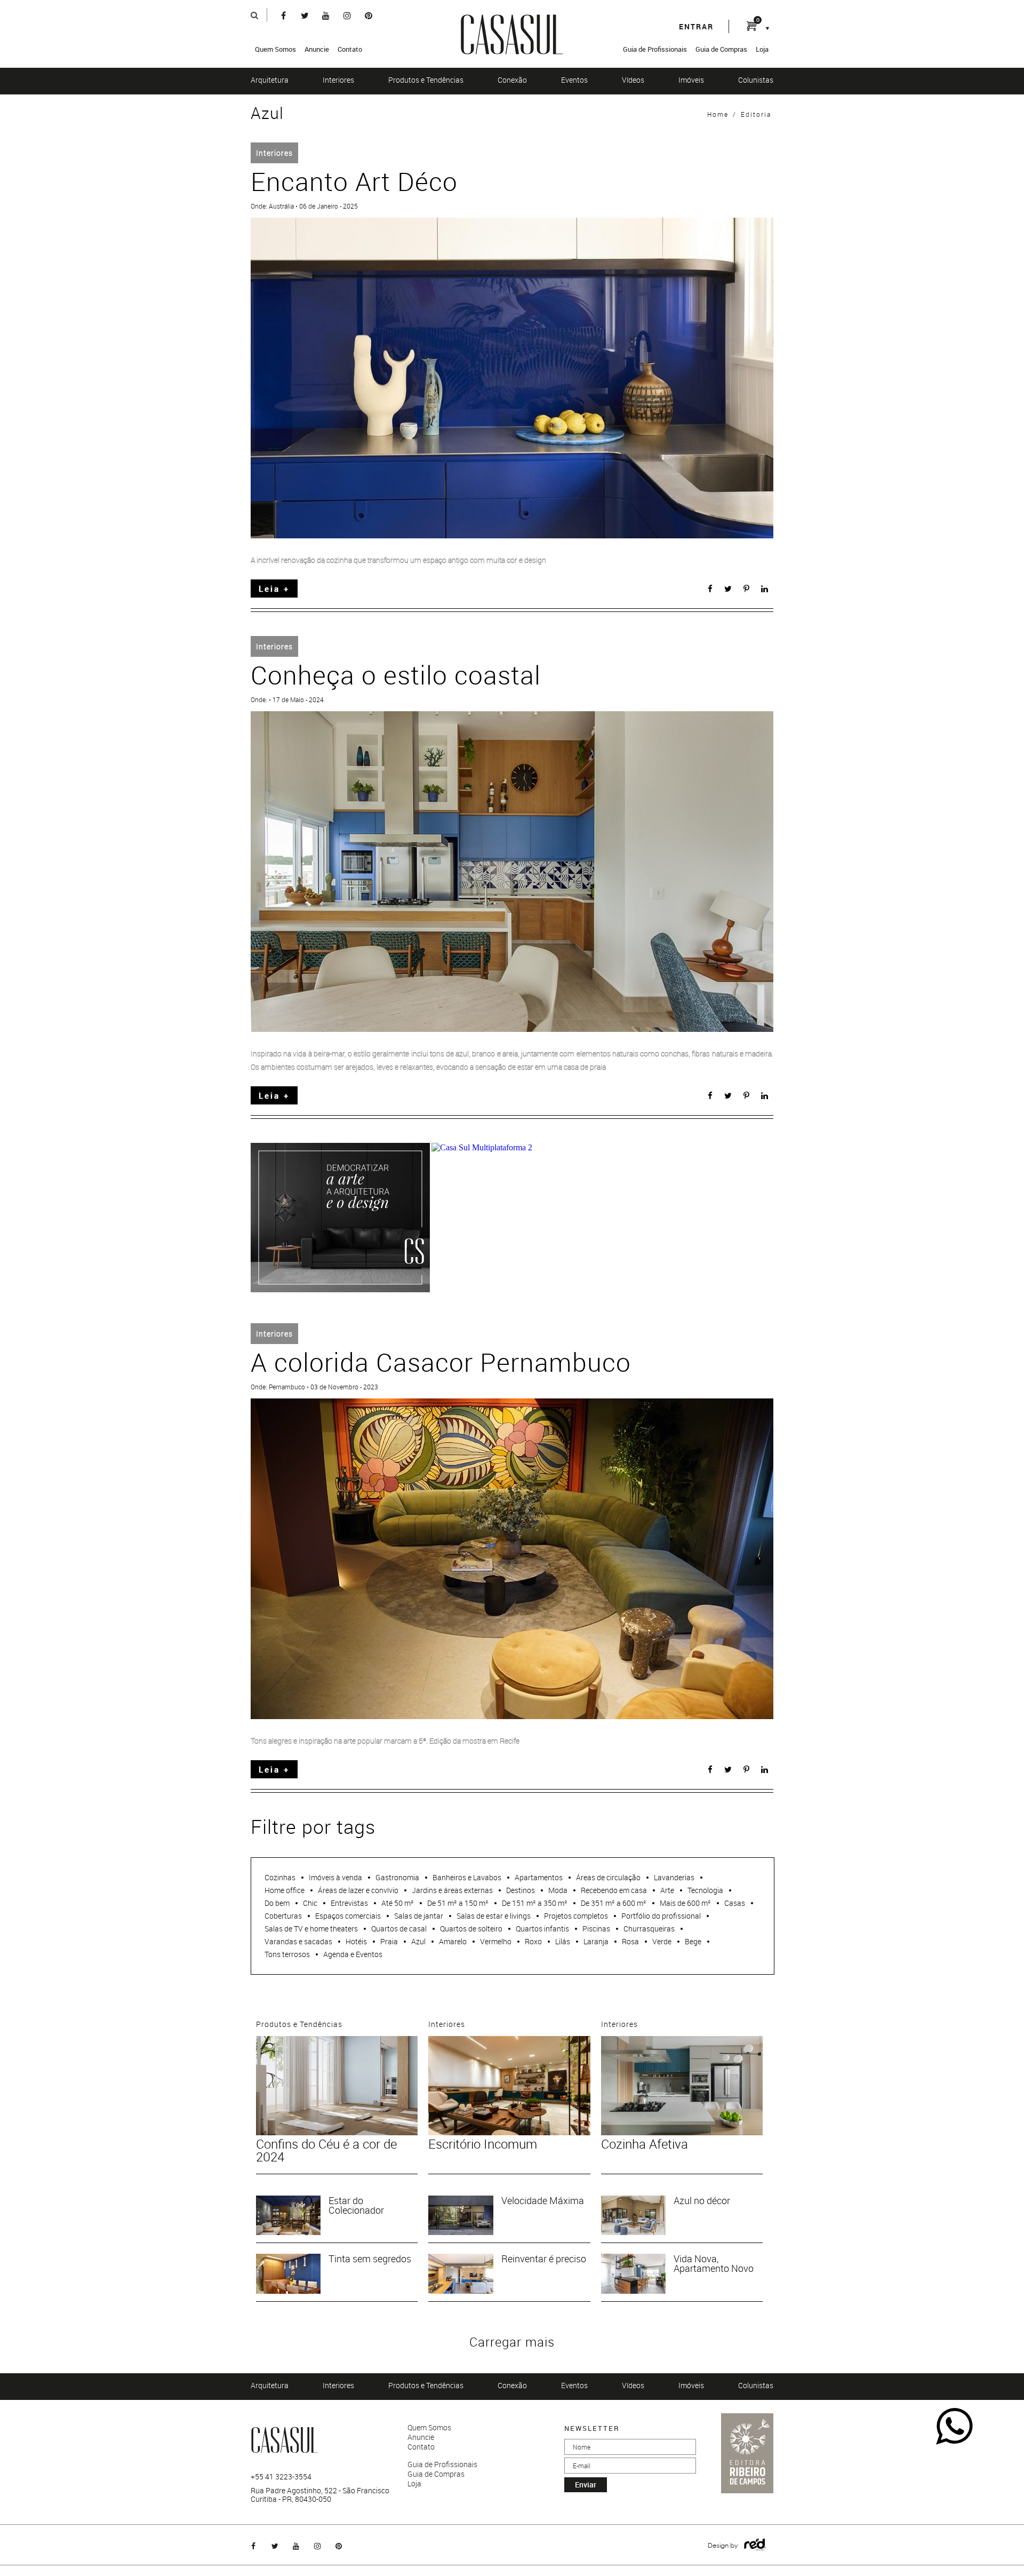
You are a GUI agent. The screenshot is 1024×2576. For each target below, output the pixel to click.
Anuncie (317, 49)
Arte (667, 1890)
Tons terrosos (287, 1954)
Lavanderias (674, 1877)
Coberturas (283, 1916)
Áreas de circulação (608, 1877)
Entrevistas (349, 1903)
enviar (586, 2484)
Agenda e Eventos (353, 1954)
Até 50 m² (398, 1903)
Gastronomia (397, 1877)
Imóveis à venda (335, 1877)
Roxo (533, 1941)
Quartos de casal (399, 1929)
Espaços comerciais (348, 1916)
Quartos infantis (542, 1929)
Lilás (563, 1941)
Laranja (596, 1941)
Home (718, 114)
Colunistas (756, 80)
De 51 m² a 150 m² (458, 1903)
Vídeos (633, 80)
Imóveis (691, 80)
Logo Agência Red (755, 2545)
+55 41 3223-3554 (281, 2477)
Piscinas (596, 1929)
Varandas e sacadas (298, 1941)
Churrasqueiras (649, 1929)
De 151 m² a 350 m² (535, 1903)
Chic (310, 1903)
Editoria (756, 114)
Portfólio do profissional (661, 1916)
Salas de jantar (419, 1916)
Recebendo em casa (614, 1890)
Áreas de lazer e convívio (358, 1890)
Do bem (277, 1903)
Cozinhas (280, 1877)
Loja (762, 49)
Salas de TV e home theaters (311, 1929)
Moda (558, 1890)
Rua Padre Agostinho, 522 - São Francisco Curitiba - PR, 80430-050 (320, 2495)
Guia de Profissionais (655, 49)
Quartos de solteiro (471, 1929)
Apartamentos (539, 1877)
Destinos (521, 1890)
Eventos (574, 80)
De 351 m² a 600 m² (614, 1903)
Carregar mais (512, 2342)
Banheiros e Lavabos (467, 1877)
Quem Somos (275, 49)
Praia (389, 1941)
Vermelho (496, 1941)
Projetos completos (576, 1916)
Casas (735, 1903)
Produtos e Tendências (426, 80)
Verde (662, 1941)
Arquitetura (270, 80)
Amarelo (453, 1941)
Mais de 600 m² (685, 1903)
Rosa (630, 1941)
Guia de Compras (721, 49)
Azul (418, 1941)
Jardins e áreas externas (452, 1890)
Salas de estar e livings (494, 1916)
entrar (696, 26)
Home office (285, 1890)
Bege (693, 1941)
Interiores (338, 80)
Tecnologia (705, 1890)
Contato (350, 49)
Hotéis (356, 1941)
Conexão (512, 80)
